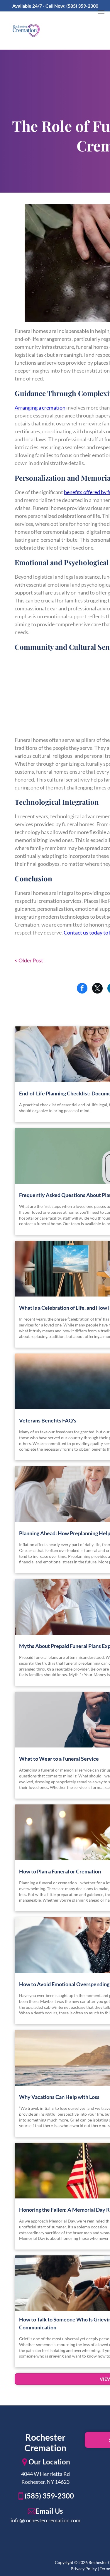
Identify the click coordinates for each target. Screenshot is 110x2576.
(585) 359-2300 (82, 6)
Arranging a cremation (40, 408)
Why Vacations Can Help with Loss (59, 2097)
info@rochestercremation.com (45, 2520)
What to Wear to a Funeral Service (59, 1759)
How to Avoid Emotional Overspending (64, 1984)
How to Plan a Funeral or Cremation (60, 1871)
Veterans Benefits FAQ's (48, 1420)
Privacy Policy (84, 2569)
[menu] (101, 12)
